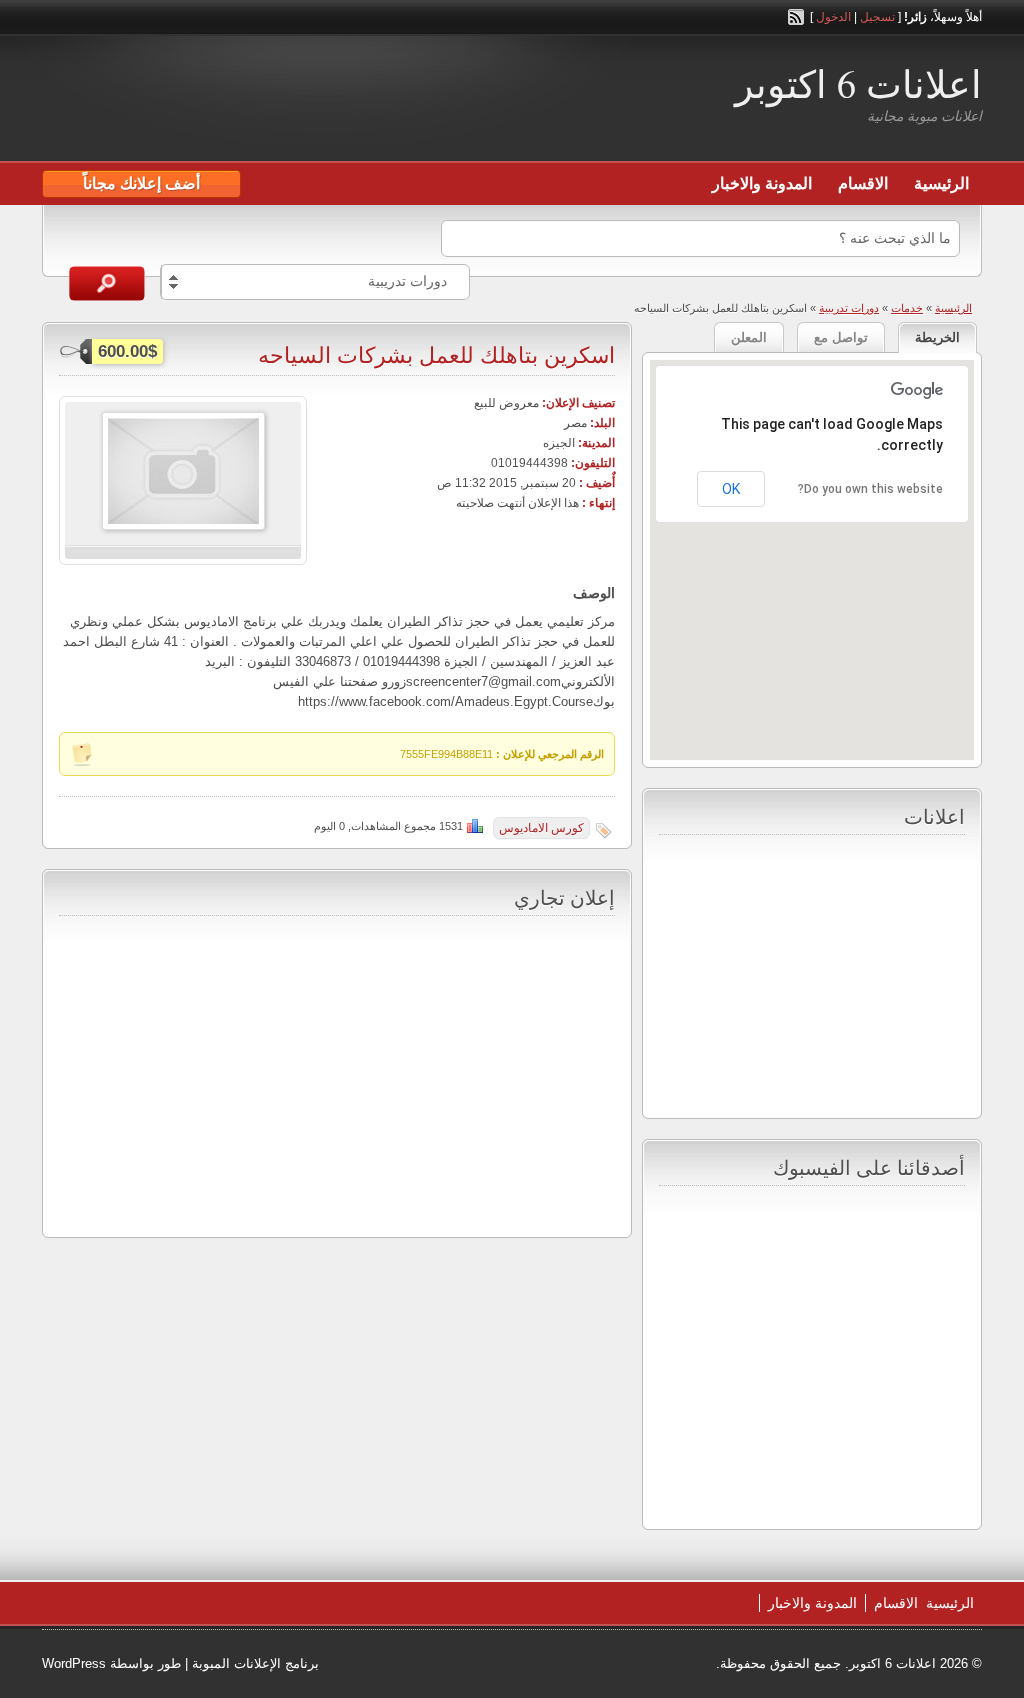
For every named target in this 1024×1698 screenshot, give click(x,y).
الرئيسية (941, 183)
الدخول (833, 17)
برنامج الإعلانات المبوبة (255, 1663)
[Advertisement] (276, 101)
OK (731, 489)
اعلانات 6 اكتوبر (858, 83)
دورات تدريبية (849, 308)
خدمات (907, 308)
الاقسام (863, 183)
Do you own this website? (870, 489)
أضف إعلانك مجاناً (141, 183)
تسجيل (877, 17)
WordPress (74, 1663)
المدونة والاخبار (762, 183)
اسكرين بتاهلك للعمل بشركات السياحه (436, 354)
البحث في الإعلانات (107, 283)
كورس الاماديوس (541, 828)
